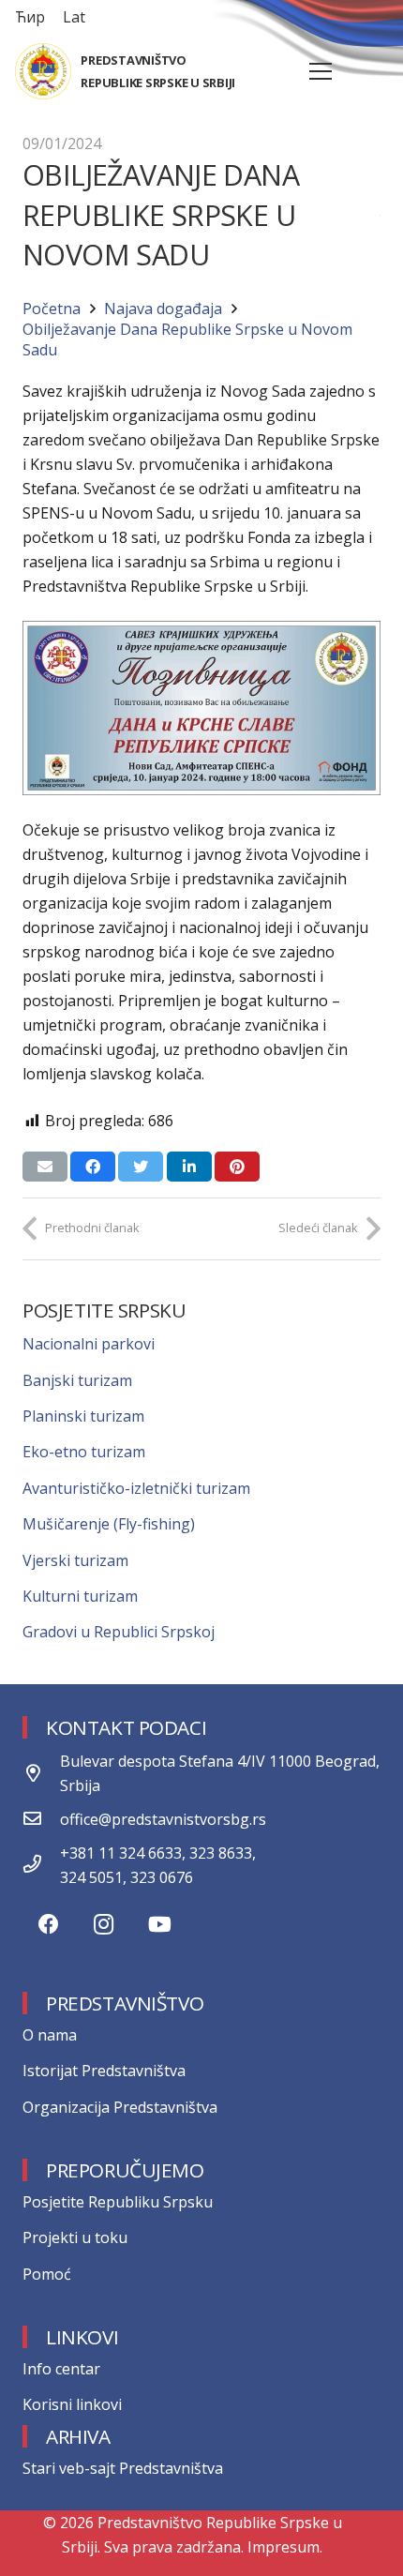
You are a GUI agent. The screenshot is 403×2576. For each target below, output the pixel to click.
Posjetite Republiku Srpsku (118, 2202)
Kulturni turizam (80, 1596)
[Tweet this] (141, 1167)
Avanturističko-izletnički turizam (136, 1488)
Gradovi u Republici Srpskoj (119, 1632)
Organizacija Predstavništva (120, 2107)
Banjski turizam (77, 1380)
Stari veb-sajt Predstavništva (123, 2468)
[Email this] (45, 1167)
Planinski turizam (83, 1416)
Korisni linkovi (72, 2404)
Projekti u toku (75, 2237)
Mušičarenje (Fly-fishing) (109, 1524)
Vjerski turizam (75, 1560)
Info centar (61, 2369)
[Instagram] (104, 1925)
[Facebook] (48, 1925)
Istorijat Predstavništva (104, 2071)
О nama (50, 2035)
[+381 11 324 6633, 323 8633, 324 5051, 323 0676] (41, 1865)
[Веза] (43, 71)
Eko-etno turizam (84, 1452)
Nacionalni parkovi (89, 1344)
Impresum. (285, 2547)
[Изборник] (321, 71)
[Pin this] (237, 1167)
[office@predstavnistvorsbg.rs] (41, 1819)
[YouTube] (160, 1925)
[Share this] (93, 1167)
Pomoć (47, 2274)
